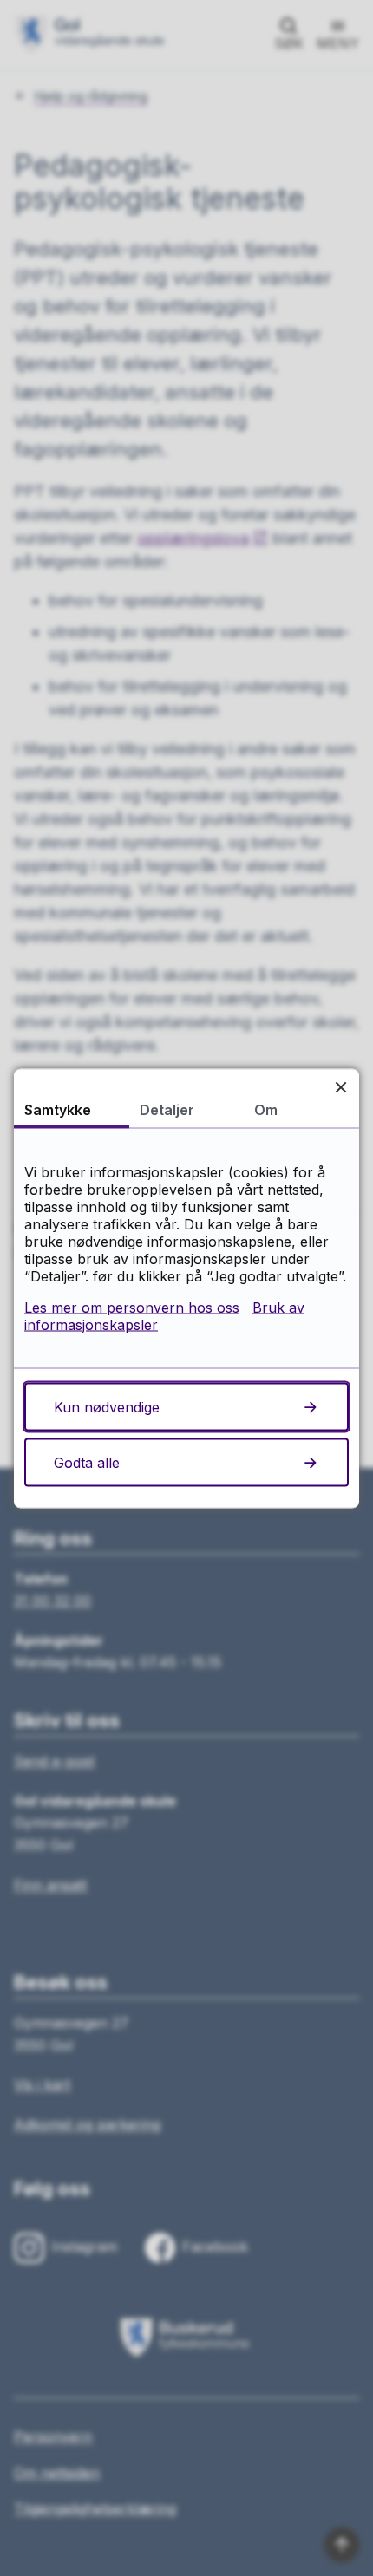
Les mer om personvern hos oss (132, 1307)
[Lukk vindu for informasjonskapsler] (340, 1087)
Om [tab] (266, 1109)
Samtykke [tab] (58, 1109)
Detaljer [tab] (167, 1109)
